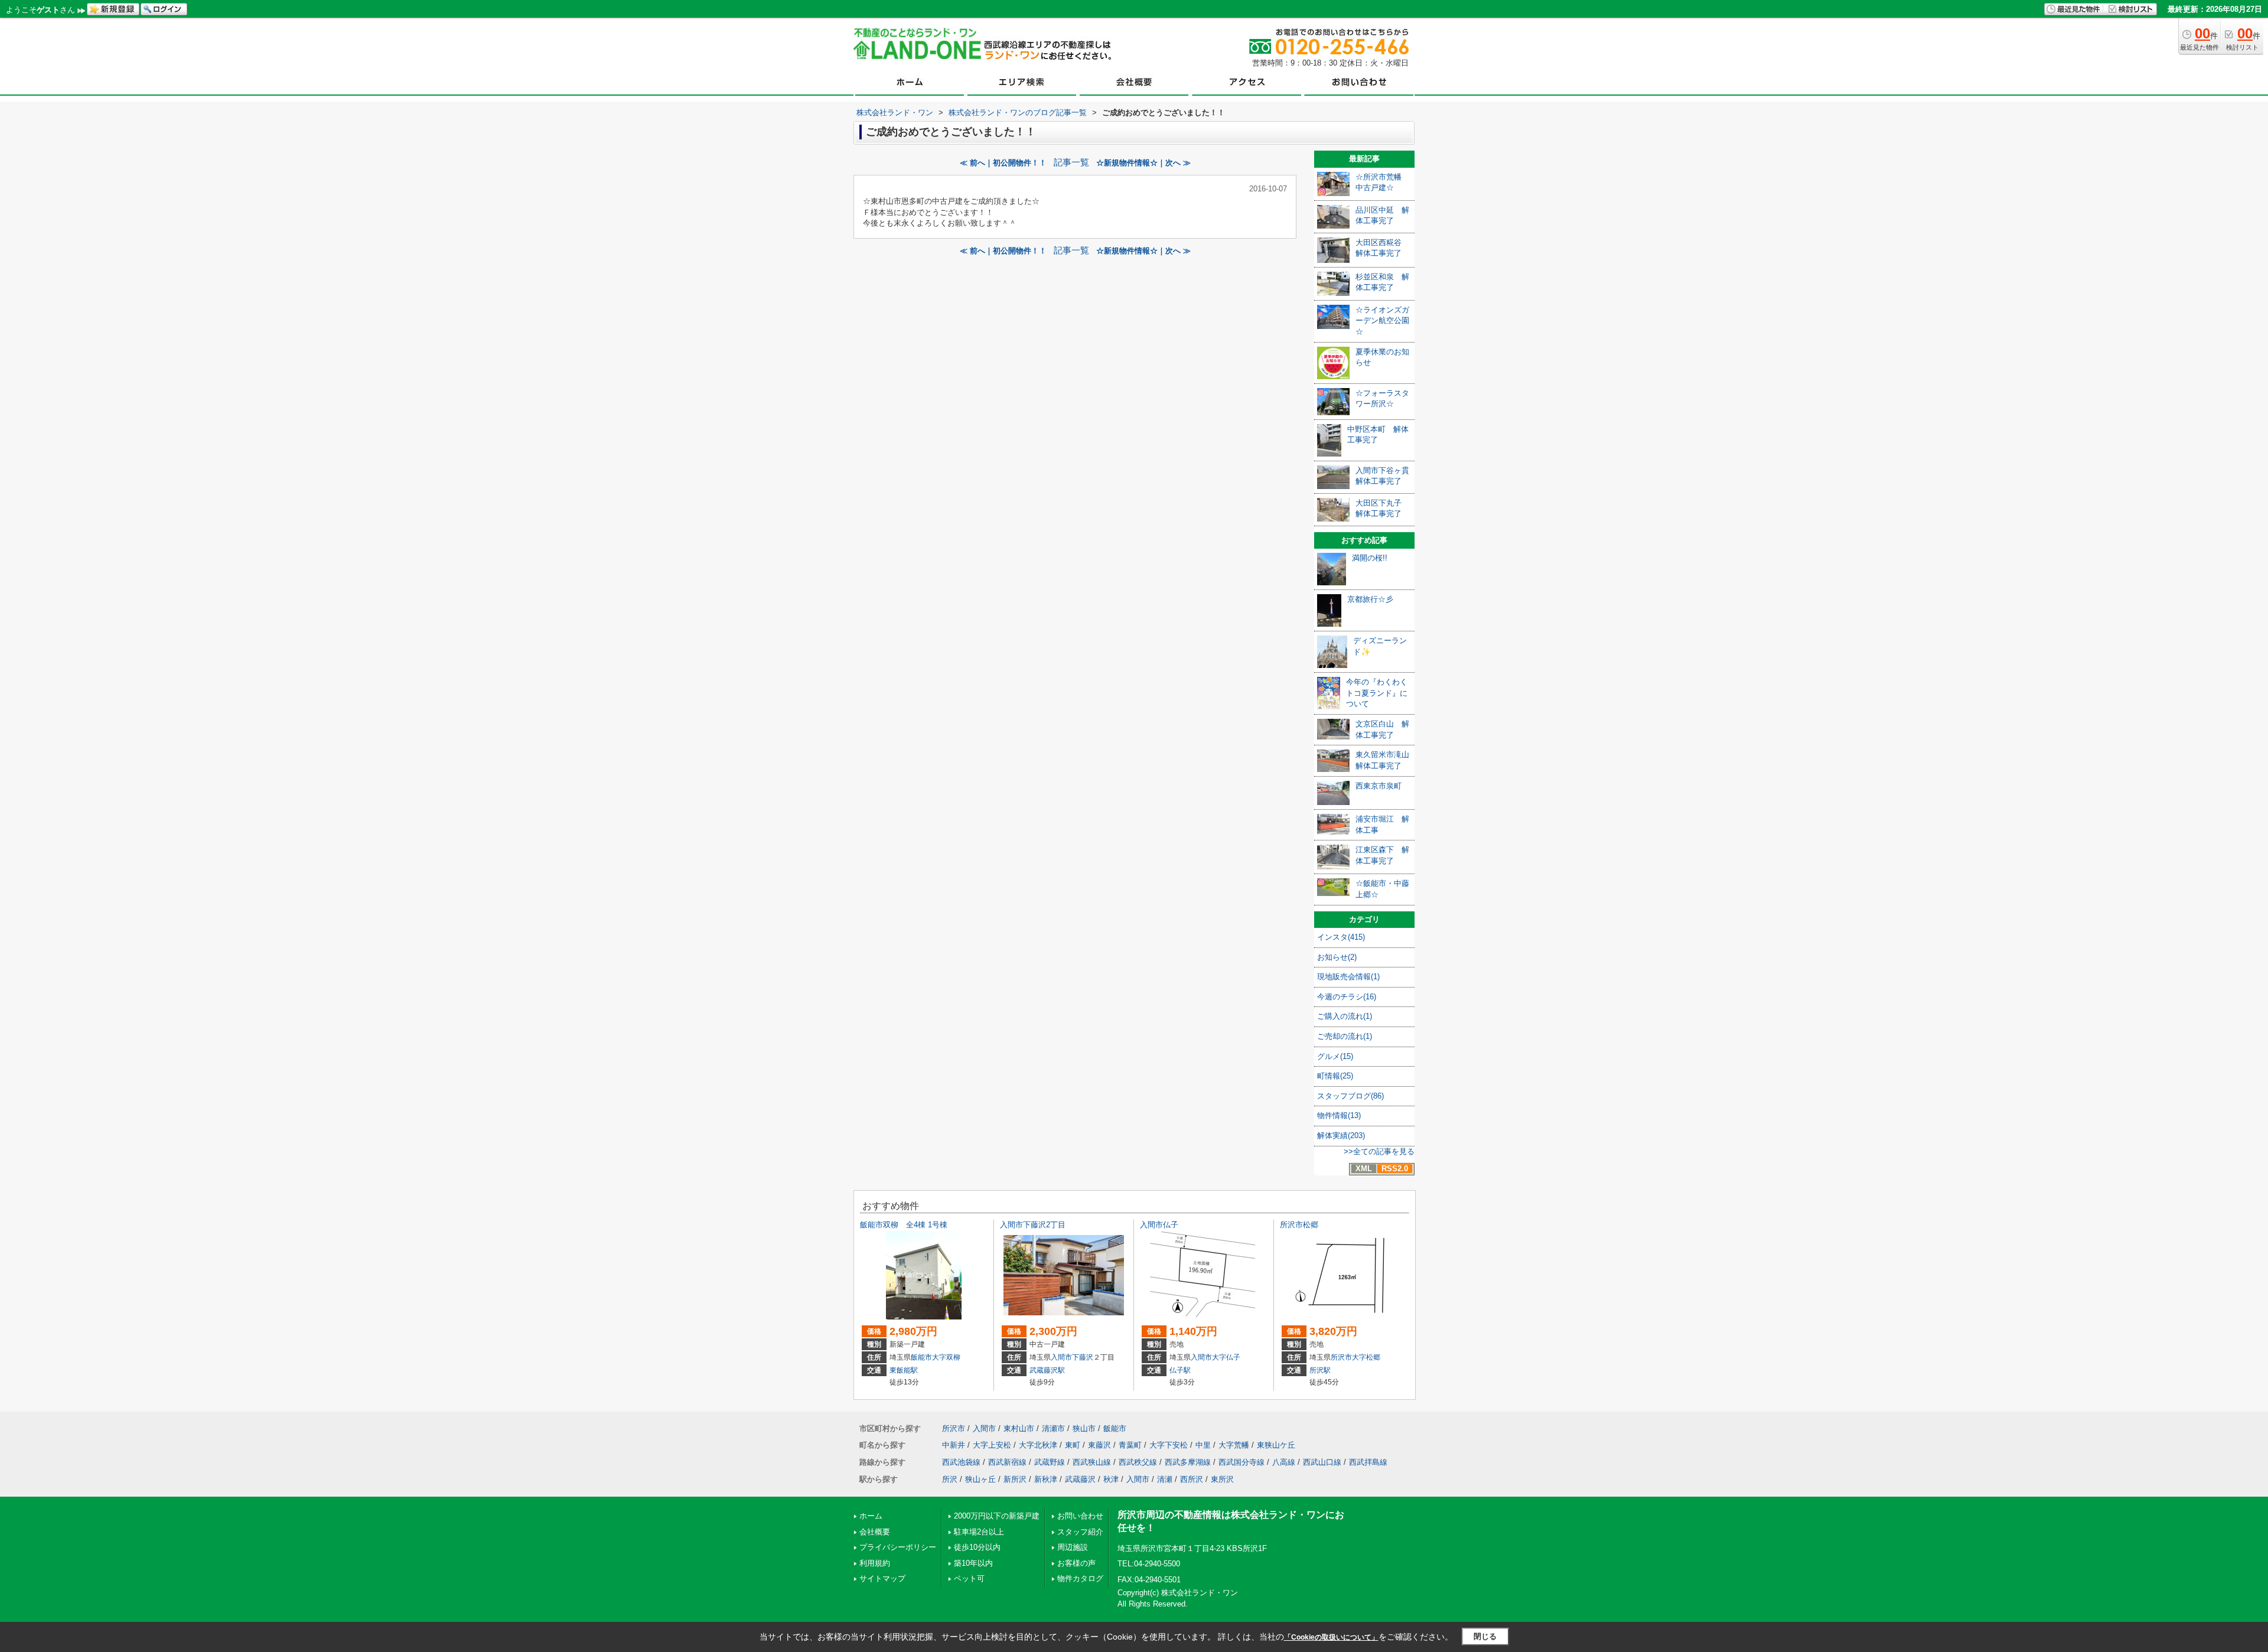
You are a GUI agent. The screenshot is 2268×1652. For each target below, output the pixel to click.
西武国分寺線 (1241, 1462)
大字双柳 (946, 1357)
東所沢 (1222, 1479)
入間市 (1061, 1357)
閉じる (1485, 1636)
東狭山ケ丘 (1276, 1445)
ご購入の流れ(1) (1345, 1016)
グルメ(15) (1335, 1056)
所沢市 (1341, 1357)
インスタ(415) (1341, 937)
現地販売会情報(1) (1348, 977)
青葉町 (1130, 1445)
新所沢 (1015, 1479)
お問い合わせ (1080, 1516)
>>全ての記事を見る (1379, 1151)
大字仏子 (1226, 1357)
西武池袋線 (961, 1462)
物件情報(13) (1339, 1115)
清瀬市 (1053, 1428)
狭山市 (1084, 1428)
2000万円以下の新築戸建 (997, 1516)
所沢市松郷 (1299, 1225)
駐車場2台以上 (979, 1532)
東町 (1073, 1445)
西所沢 (1192, 1479)
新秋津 (1046, 1479)
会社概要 (875, 1532)
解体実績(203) (1341, 1135)
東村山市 (1019, 1428)
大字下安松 (1169, 1445)
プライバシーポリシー (898, 1547)
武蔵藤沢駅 (1047, 1370)
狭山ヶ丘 (980, 1479)
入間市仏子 (1159, 1225)
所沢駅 (1320, 1370)
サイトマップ (882, 1578)
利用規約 (875, 1563)
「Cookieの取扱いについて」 (1331, 1637)
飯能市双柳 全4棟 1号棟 (904, 1225)
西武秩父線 (1138, 1462)
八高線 (1284, 1462)
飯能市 (921, 1357)
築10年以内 (973, 1563)
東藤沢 (1099, 1445)
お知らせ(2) (1337, 957)
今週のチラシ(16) (1347, 997)
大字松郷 (1366, 1357)
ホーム (871, 1516)
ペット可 (969, 1578)
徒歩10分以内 (977, 1547)
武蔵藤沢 (1080, 1479)
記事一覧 (1071, 162)
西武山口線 (1322, 1462)
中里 (1203, 1445)
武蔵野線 (1050, 1462)
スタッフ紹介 (1080, 1532)
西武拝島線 (1368, 1462)
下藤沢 (1083, 1357)
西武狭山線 (1092, 1462)
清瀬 (1165, 1479)
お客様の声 (1076, 1563)
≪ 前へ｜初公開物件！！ (1003, 163)
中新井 (954, 1445)
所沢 (950, 1479)
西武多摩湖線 (1188, 1462)
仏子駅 (1180, 1370)
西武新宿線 (1007, 1462)
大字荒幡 (1234, 1445)
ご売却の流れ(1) (1345, 1036)
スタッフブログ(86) (1350, 1096)
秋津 (1111, 1479)
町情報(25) (1335, 1076)
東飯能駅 (904, 1370)
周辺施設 (1073, 1547)
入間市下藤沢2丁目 (1033, 1225)
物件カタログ (1080, 1578)
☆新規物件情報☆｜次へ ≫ (1143, 163)
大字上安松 (992, 1445)
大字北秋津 (1038, 1445)
